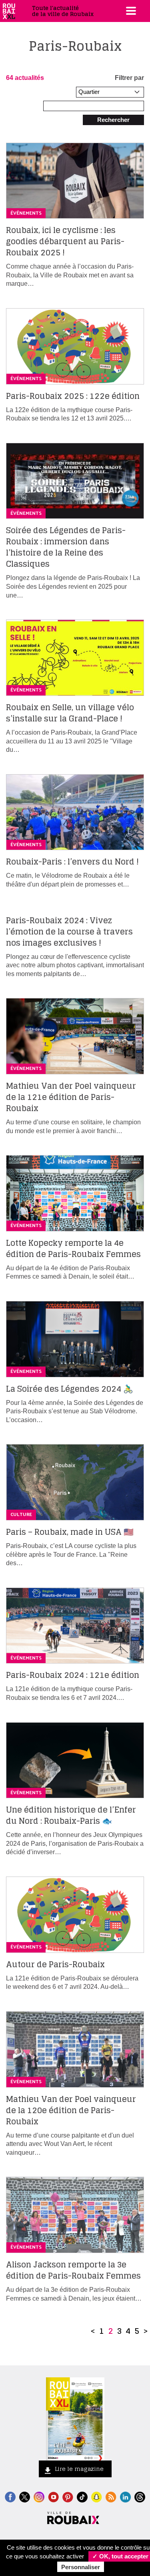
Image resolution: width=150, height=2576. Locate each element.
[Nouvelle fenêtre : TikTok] (82, 2496)
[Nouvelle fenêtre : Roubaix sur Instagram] (39, 2496)
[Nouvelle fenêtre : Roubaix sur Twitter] (25, 2496)
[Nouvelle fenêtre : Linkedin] (125, 2496)
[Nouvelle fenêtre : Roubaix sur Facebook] (10, 2496)
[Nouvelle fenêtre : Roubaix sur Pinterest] (68, 2496)
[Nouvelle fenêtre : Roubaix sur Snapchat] (97, 2496)
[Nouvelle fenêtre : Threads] (140, 2496)
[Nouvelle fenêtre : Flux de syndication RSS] (111, 2496)
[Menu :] (130, 11)
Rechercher (113, 120)
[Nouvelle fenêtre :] (53, 2496)
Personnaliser (81, 2567)
